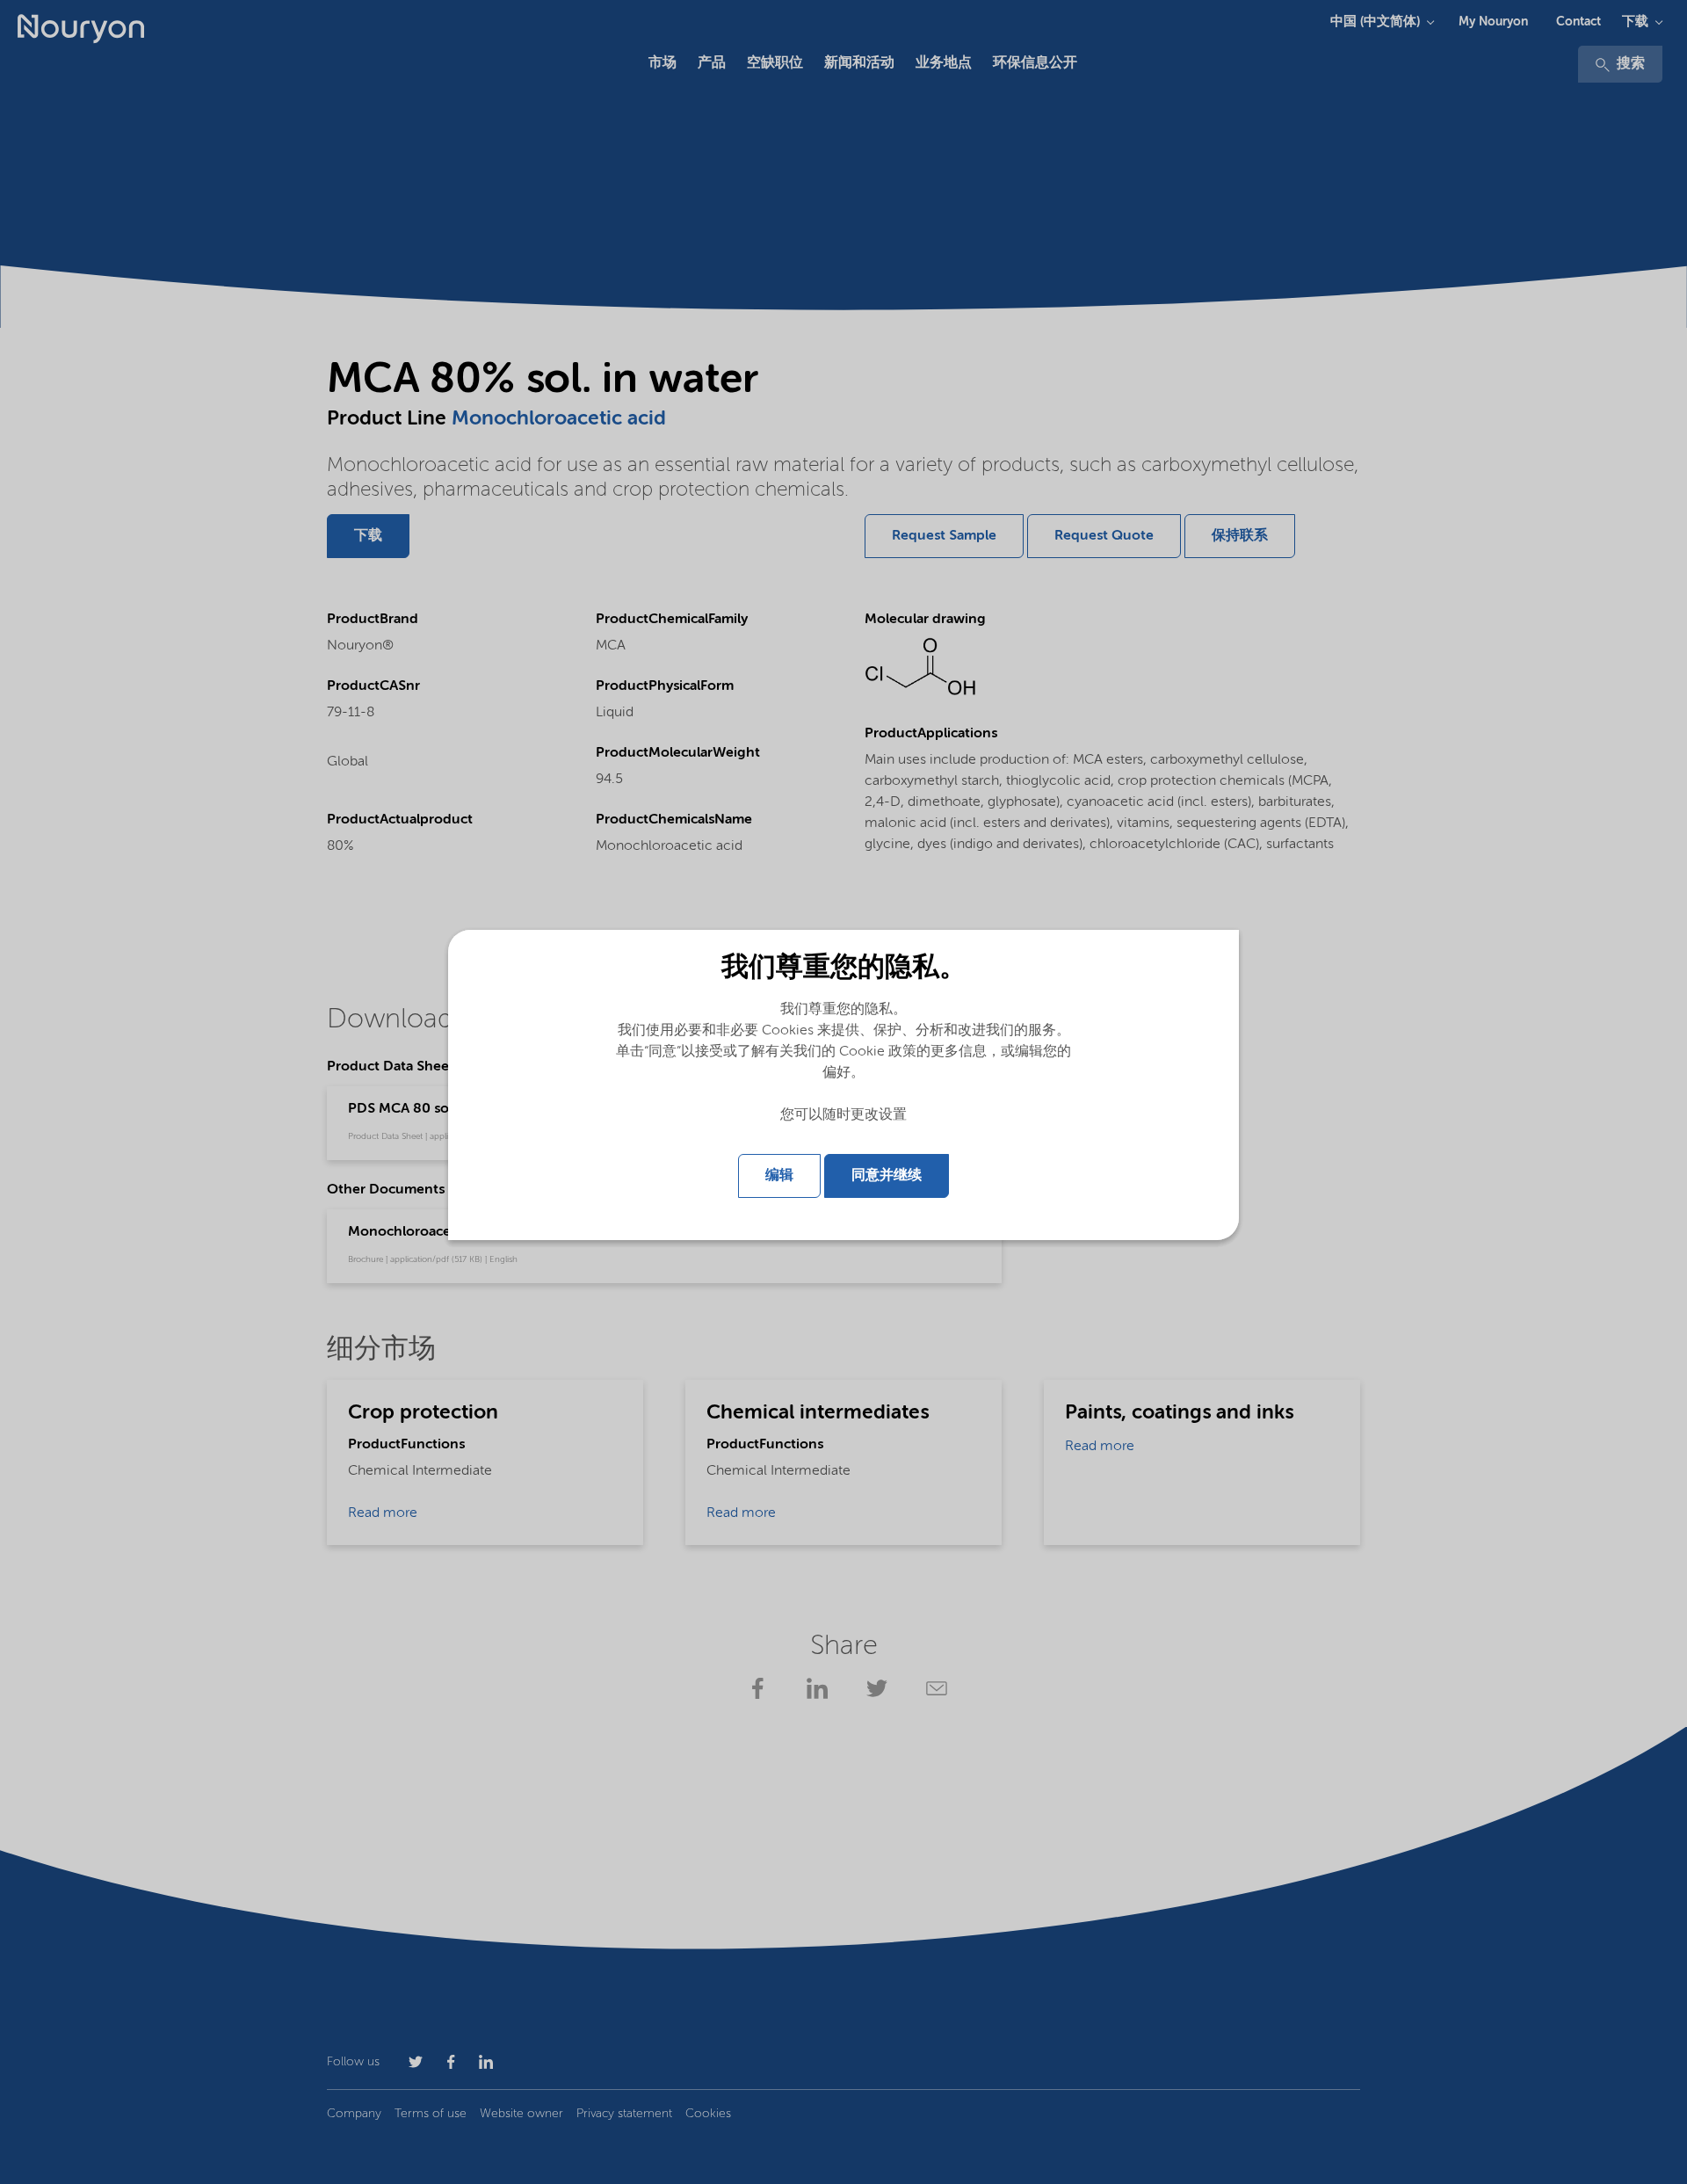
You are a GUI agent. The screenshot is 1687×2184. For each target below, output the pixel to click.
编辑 (779, 1176)
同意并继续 (887, 1176)
